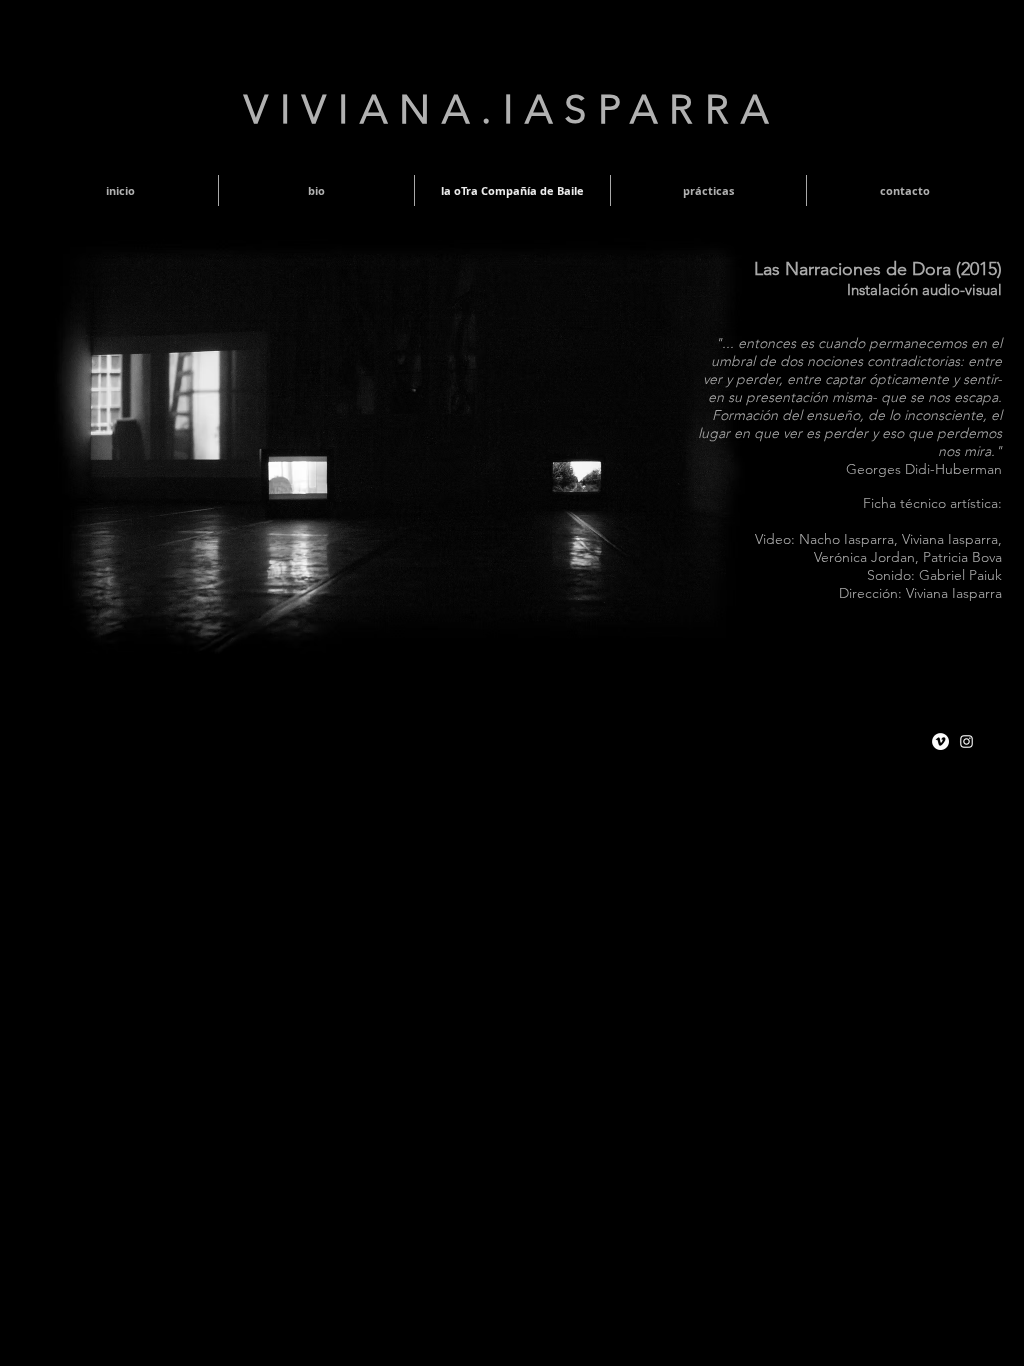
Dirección (868, 593)
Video (773, 539)
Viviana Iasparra (950, 539)
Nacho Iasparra (846, 539)
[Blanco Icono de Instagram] (966, 741)
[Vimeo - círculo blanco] (940, 741)
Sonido (889, 575)
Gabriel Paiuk (960, 575)
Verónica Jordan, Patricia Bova (908, 557)
